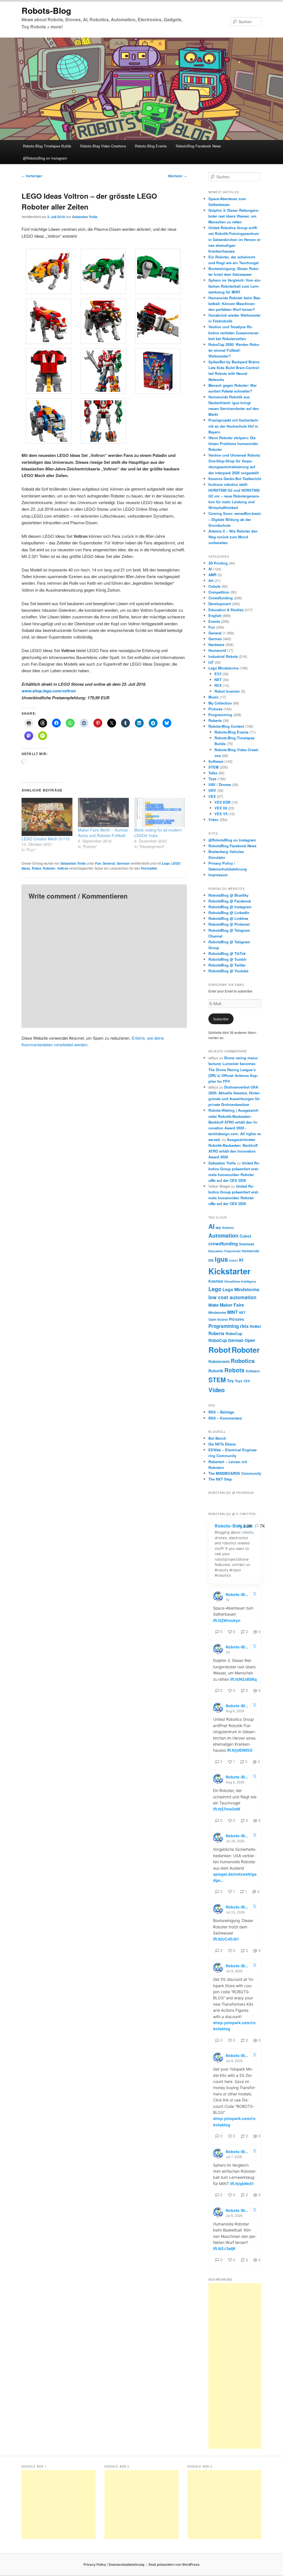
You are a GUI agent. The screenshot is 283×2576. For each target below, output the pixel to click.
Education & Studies (226, 610)
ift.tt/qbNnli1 (242, 2184)
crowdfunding (223, 1244)
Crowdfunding (221, 598)
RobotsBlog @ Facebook (230, 901)
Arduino (228, 1228)
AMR (212, 575)
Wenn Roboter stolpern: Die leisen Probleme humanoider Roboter (233, 444)
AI (210, 569)
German (123, 863)
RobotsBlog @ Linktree (228, 918)
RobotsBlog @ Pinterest (229, 924)
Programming (220, 715)
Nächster (177, 176)
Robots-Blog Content (226, 726)
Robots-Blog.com (234, 1526)
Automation (223, 1235)
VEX (212, 796)
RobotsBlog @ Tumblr (227, 959)
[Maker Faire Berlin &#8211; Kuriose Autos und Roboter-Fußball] (103, 812)
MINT (233, 1312)
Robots (234, 1370)
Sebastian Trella (85, 217)
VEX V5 (221, 814)
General (109, 863)
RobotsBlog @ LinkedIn (229, 913)
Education (216, 1251)
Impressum (218, 875)
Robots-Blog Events (151, 146)
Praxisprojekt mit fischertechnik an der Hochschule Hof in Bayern (234, 426)
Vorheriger (32, 176)
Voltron (63, 868)
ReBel (255, 1326)
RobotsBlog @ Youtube (228, 971)
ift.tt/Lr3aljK (224, 2248)
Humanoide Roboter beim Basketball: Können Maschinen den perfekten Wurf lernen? (235, 304)
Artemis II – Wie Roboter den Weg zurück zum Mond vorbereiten (233, 537)
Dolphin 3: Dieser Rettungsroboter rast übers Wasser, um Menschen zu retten (234, 216)
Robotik (216, 1371)
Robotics (243, 1361)
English (215, 615)
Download (247, 1244)
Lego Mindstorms (223, 668)
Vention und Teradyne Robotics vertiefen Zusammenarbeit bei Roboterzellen (234, 333)
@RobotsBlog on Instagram (45, 158)
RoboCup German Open (232, 1340)
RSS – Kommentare (225, 1418)
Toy (230, 1381)
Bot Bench (217, 1438)
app (218, 1228)
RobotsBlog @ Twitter (227, 965)
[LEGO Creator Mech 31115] (47, 817)
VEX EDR (222, 802)
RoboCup (234, 1334)
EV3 (218, 674)
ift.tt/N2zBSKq (243, 1679)
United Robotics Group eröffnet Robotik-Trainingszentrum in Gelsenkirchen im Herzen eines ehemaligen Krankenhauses (235, 239)
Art (211, 580)
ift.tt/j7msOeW (227, 1809)
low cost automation (232, 1297)
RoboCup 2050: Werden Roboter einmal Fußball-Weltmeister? (234, 350)
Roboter (49, 868)
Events (214, 621)
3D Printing (218, 563)
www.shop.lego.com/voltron (49, 691)
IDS (211, 1260)
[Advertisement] (235, 2366)
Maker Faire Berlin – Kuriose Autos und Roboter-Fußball (103, 833)
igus (221, 1259)
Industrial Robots (223, 656)
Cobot (245, 1236)
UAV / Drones (220, 784)
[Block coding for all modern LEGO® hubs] (160, 812)
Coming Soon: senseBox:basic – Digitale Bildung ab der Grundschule (235, 519)
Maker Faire (232, 1305)
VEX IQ (221, 808)
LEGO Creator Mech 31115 (46, 839)
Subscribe (221, 1019)
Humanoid (217, 650)
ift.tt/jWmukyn (227, 1620)
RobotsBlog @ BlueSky (228, 895)
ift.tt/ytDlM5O (240, 1750)
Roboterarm (219, 1361)
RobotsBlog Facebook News (198, 146)
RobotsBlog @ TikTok (227, 953)
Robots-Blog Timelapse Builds (47, 146)
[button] (49, 272)
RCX (218, 685)
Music (213, 697)
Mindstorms (217, 1313)
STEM (213, 767)
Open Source (218, 1319)
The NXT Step (220, 1479)
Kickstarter (229, 1271)
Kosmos (216, 1281)
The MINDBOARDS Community (235, 1473)
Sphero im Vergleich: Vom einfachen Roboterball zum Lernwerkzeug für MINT (235, 286)
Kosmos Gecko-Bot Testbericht (235, 479)
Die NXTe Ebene (222, 1444)
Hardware (216, 644)
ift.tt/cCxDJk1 (226, 1939)
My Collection (220, 703)
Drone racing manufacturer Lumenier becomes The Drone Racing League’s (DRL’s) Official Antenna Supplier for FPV (233, 1069)
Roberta (215, 720)
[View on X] (255, 1595)
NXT (218, 680)
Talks (213, 773)
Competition (219, 592)
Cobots (214, 586)
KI (241, 1260)
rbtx (244, 1326)
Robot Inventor (227, 691)
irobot (234, 1260)
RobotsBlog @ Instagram (230, 907)
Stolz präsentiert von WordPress (174, 2564)
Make (213, 1305)
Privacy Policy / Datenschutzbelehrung (114, 2564)
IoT (211, 662)
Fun (98, 863)
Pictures (215, 709)
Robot (36, 868)
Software (216, 761)
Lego (166, 863)
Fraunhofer (233, 1251)
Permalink (149, 868)
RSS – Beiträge (221, 1412)
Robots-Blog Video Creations (103, 146)
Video (213, 820)
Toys (212, 779)
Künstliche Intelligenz (240, 1281)
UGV (212, 790)
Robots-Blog (46, 10)
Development (220, 604)
